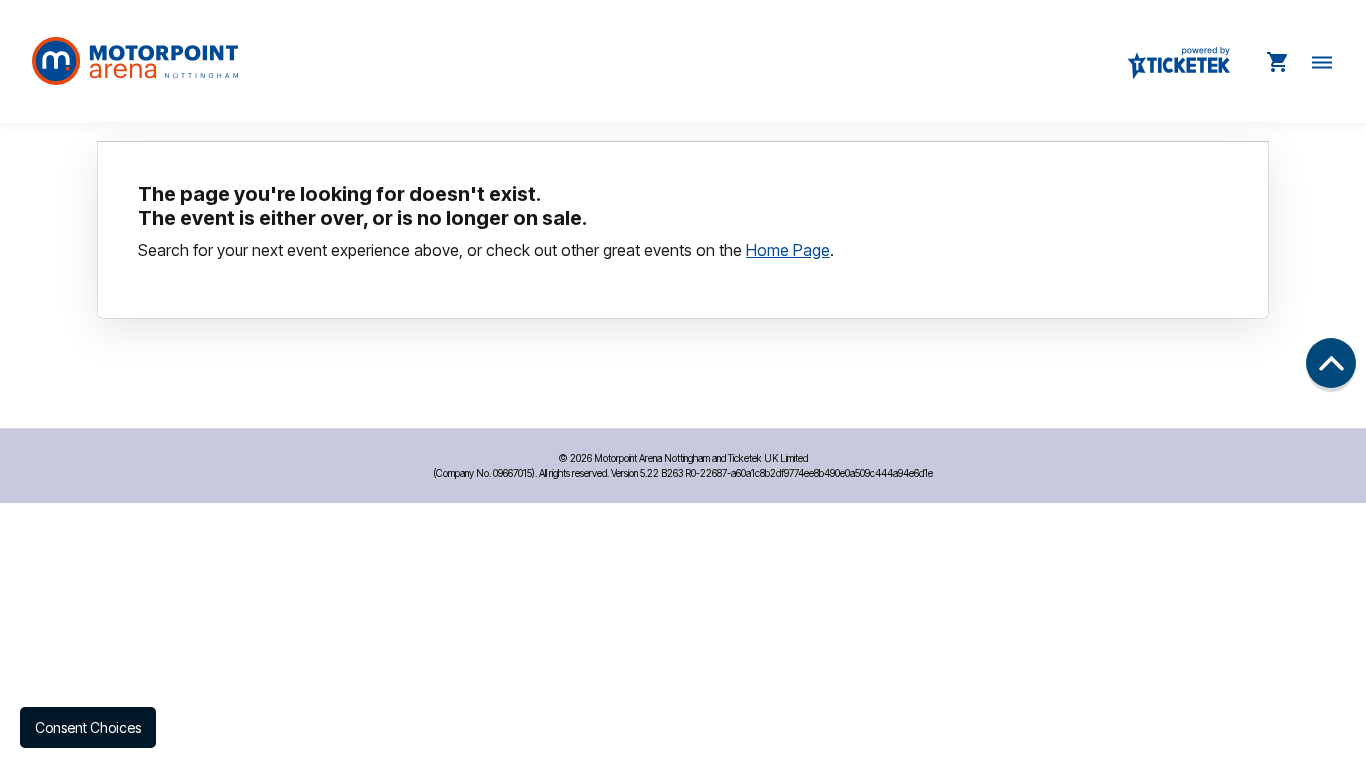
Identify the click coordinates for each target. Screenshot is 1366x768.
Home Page (788, 250)
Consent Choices (88, 727)
